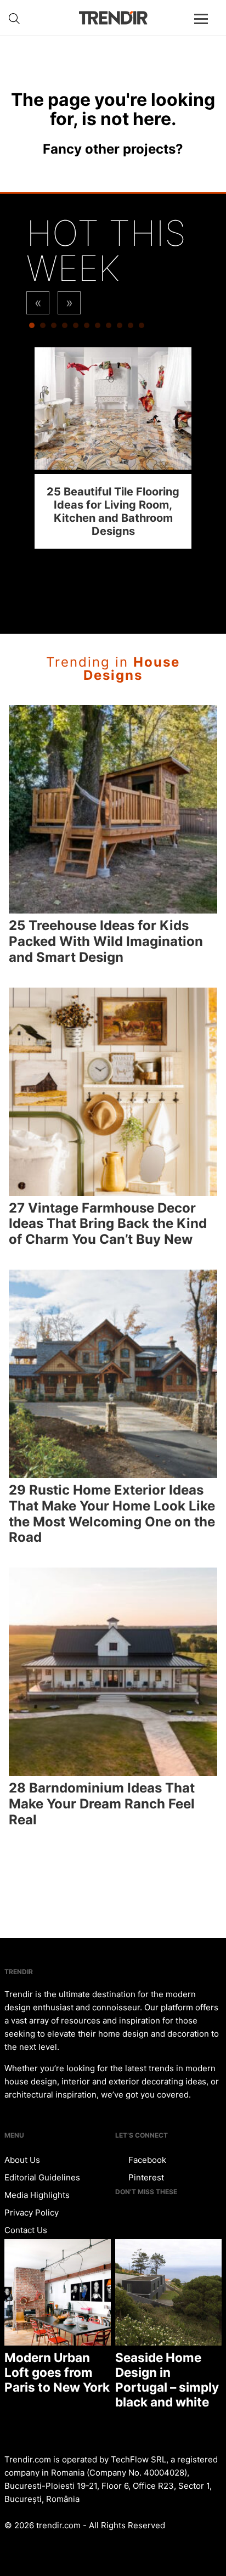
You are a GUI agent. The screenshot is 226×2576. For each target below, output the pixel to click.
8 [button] (109, 328)
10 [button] (131, 328)
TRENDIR (113, 18)
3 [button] (54, 328)
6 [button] (87, 328)
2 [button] (43, 328)
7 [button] (98, 328)
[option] (113, 448)
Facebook (146, 2160)
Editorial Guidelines (42, 2177)
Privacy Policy (32, 2213)
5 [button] (76, 328)
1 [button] (32, 328)
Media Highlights (37, 2195)
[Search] (14, 19)
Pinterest (145, 2177)
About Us (22, 2160)
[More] (206, 27)
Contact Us (26, 2230)
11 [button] (142, 328)
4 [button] (65, 328)
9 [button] (120, 328)
